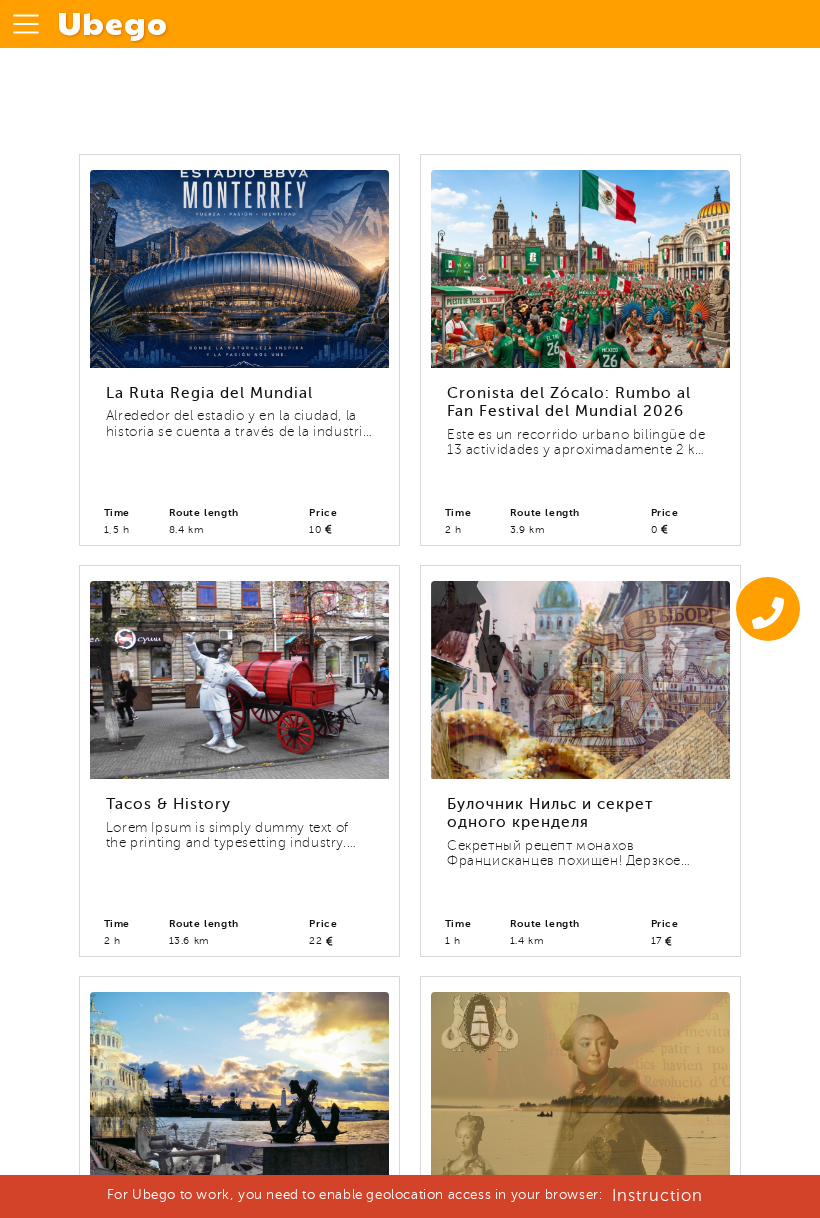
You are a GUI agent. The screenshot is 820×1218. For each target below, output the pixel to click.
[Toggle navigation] (26, 24)
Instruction (657, 1195)
